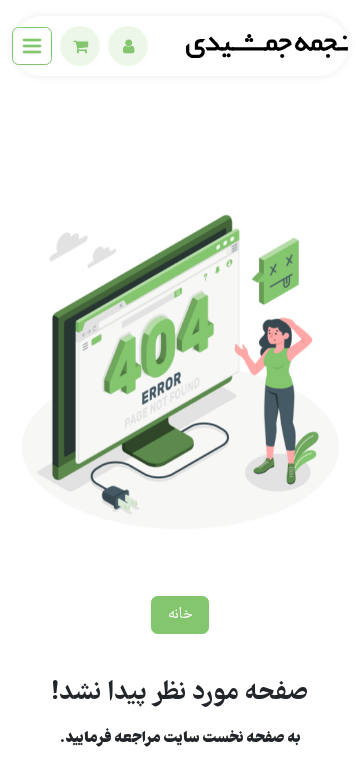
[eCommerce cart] (80, 46)
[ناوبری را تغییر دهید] (32, 46)
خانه (180, 615)
